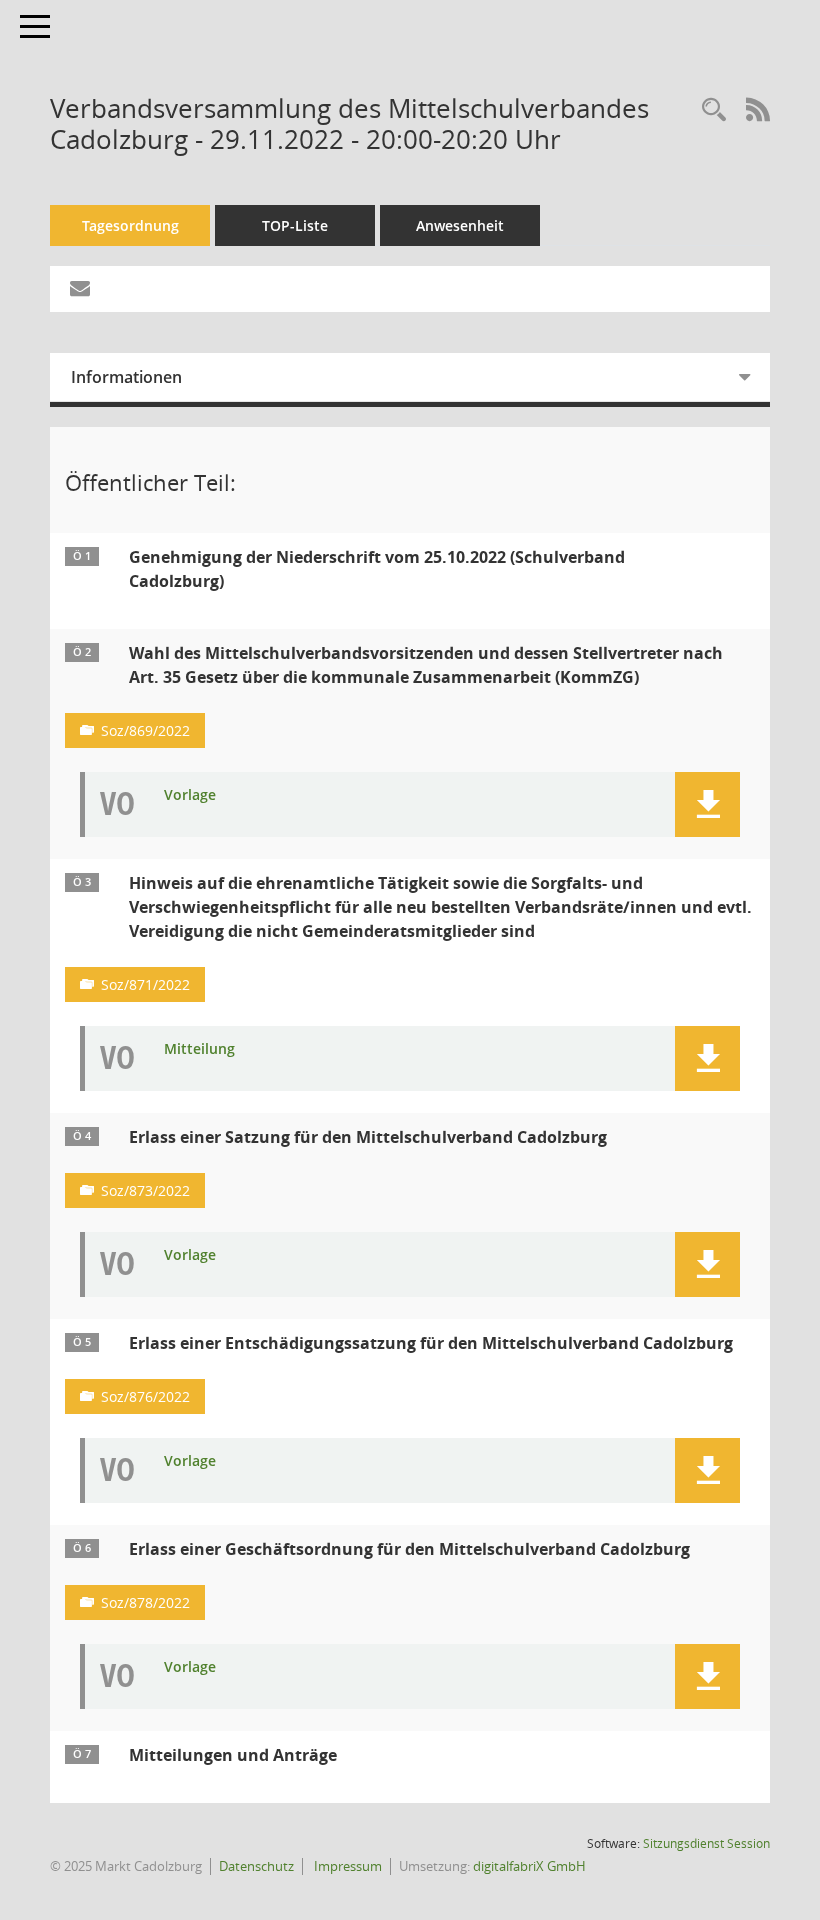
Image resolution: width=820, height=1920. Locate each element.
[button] (707, 804)
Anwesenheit (460, 225)
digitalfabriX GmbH (529, 1866)
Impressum (346, 1866)
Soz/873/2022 (145, 1190)
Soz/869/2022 (145, 730)
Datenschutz (256, 1866)
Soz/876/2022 (145, 1396)
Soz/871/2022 (145, 984)
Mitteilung (199, 1049)
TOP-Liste (295, 225)
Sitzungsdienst (706, 1843)
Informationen (126, 377)
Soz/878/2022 (145, 1602)
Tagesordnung (130, 225)
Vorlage (190, 795)
